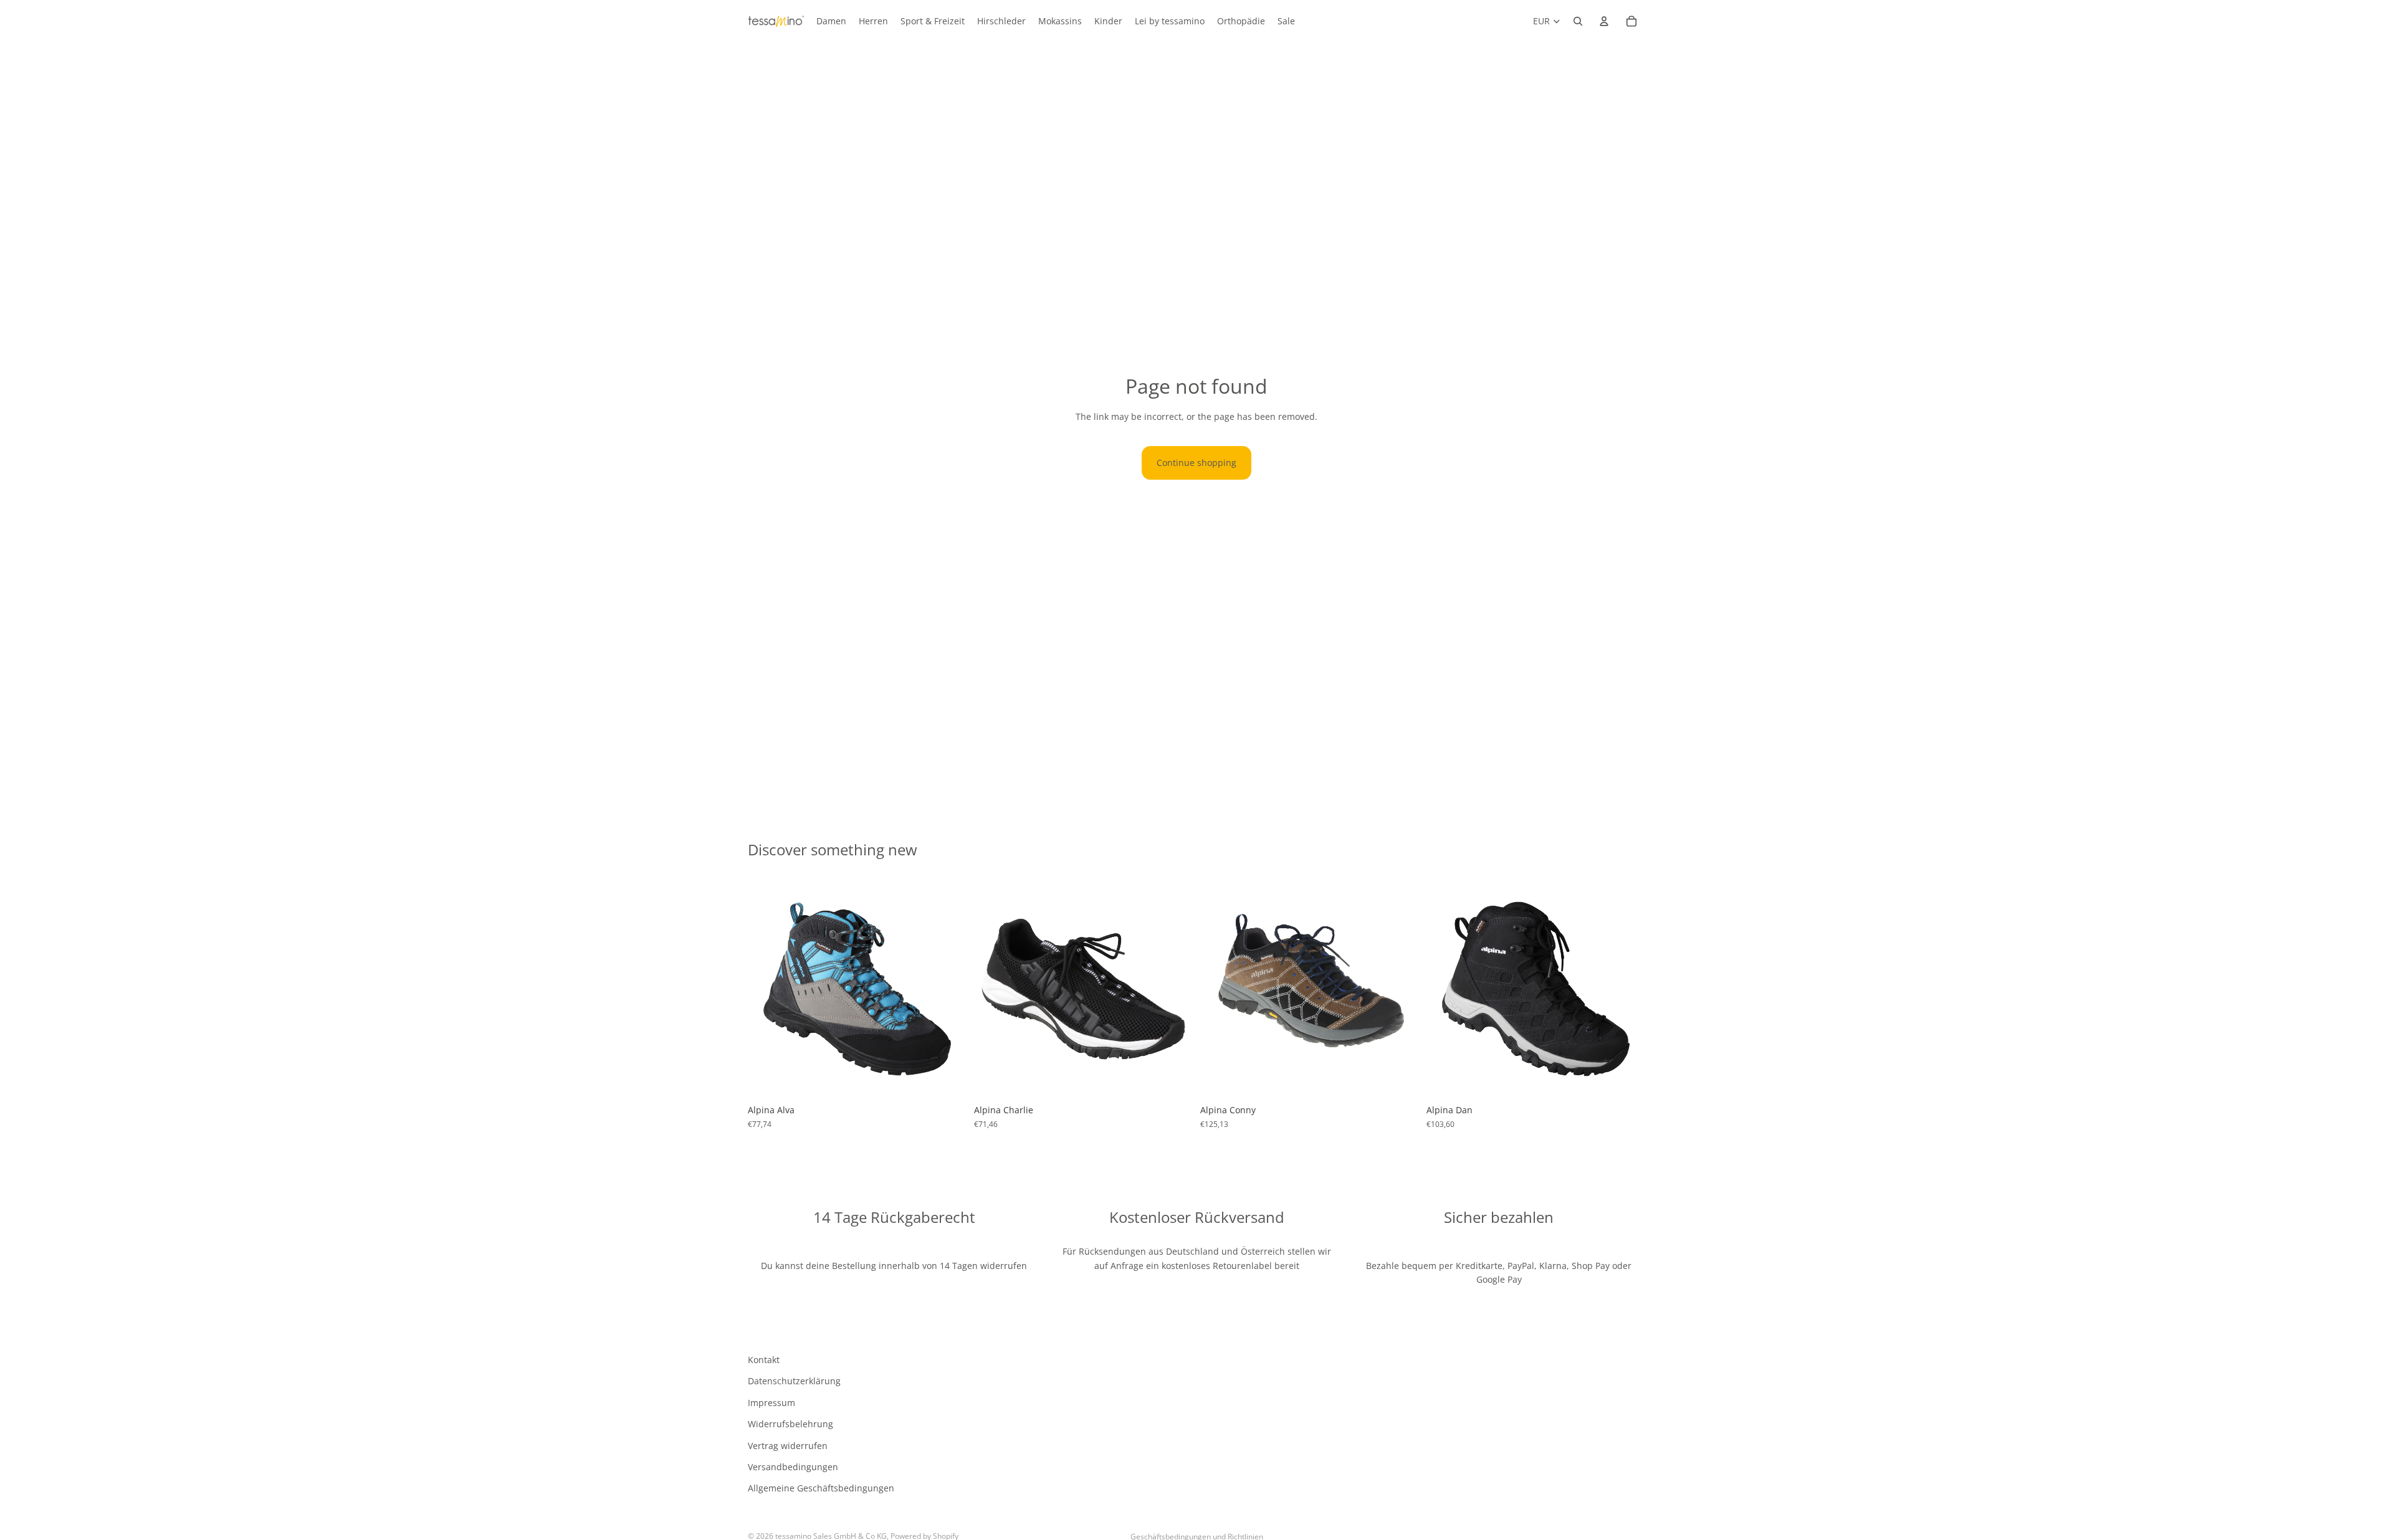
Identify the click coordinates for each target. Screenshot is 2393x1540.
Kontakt (764, 1360)
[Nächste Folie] (948, 989)
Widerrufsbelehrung (791, 1424)
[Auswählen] (947, 1080)
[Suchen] (1578, 21)
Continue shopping (1196, 463)
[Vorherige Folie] (767, 989)
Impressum (771, 1403)
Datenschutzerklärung (794, 1381)
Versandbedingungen (793, 1467)
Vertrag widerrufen (788, 1445)
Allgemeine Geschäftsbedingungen (821, 1488)
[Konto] (1604, 21)
